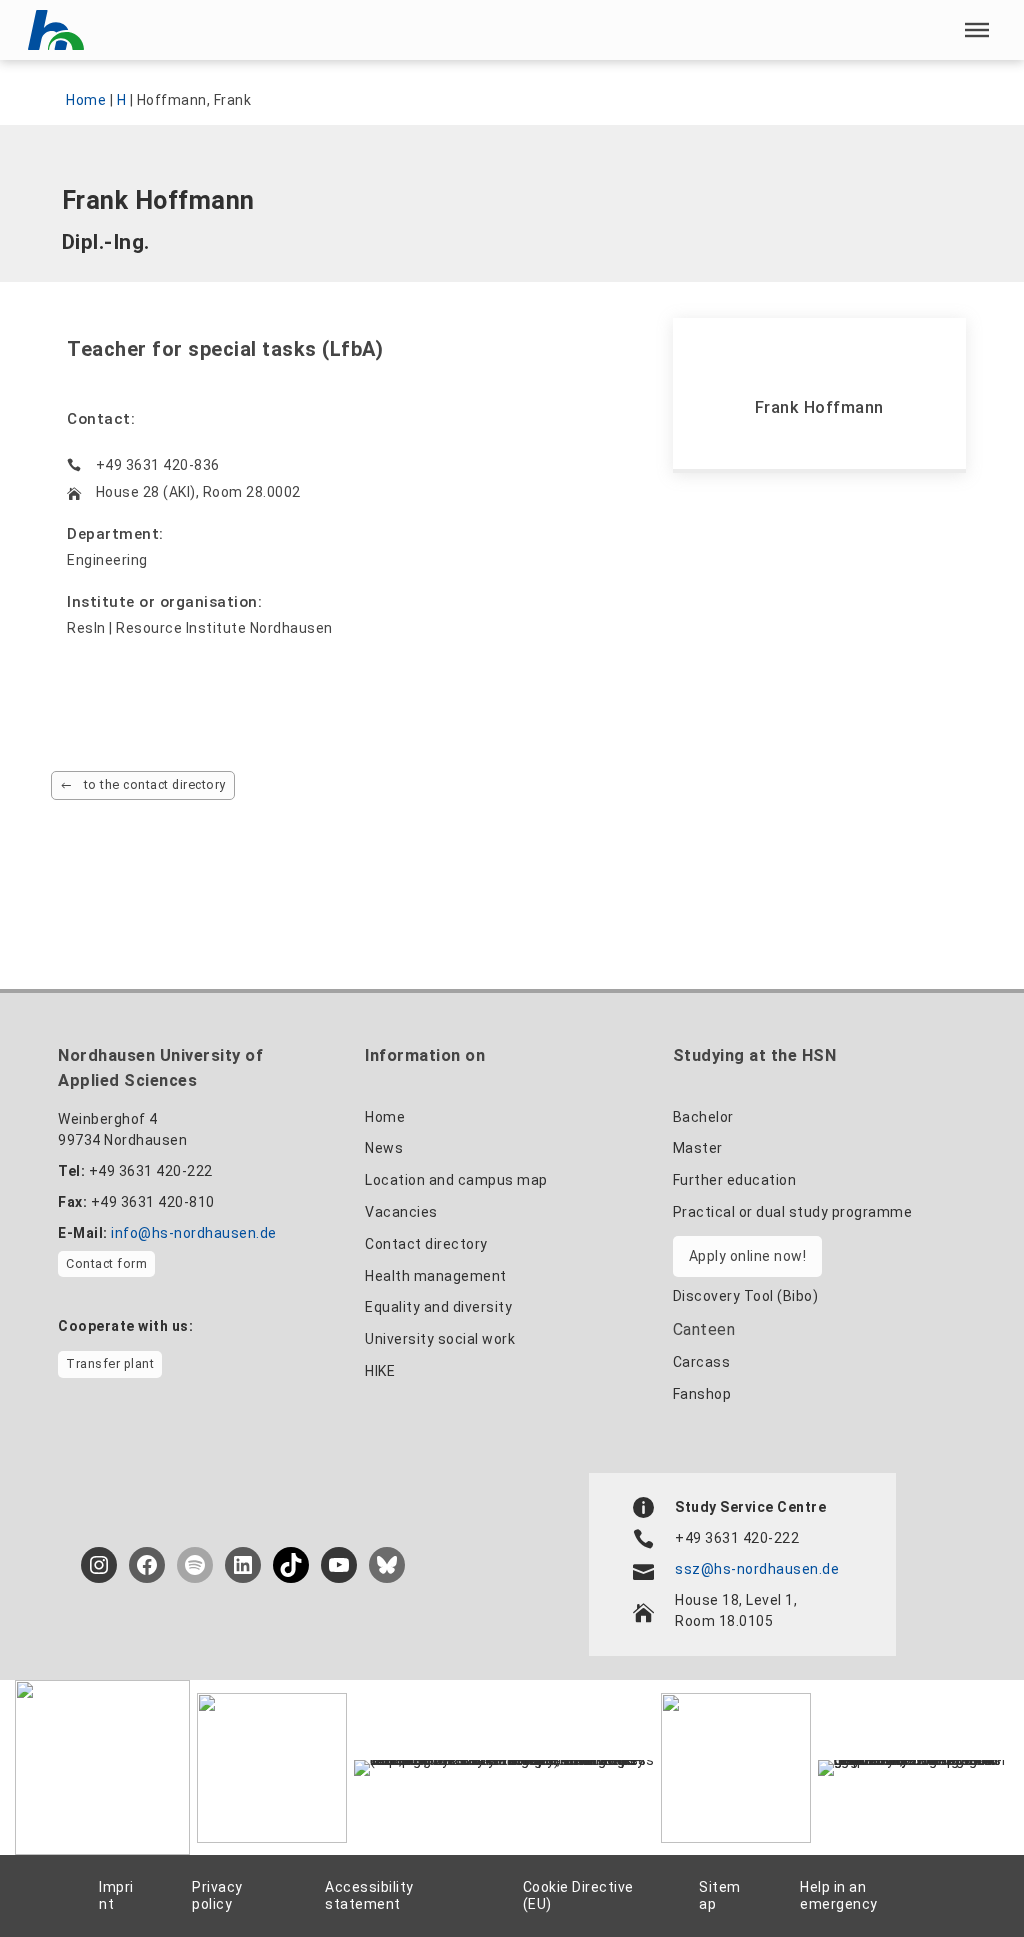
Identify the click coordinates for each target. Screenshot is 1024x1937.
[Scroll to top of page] (962, 1878)
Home (86, 100)
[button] (977, 30)
